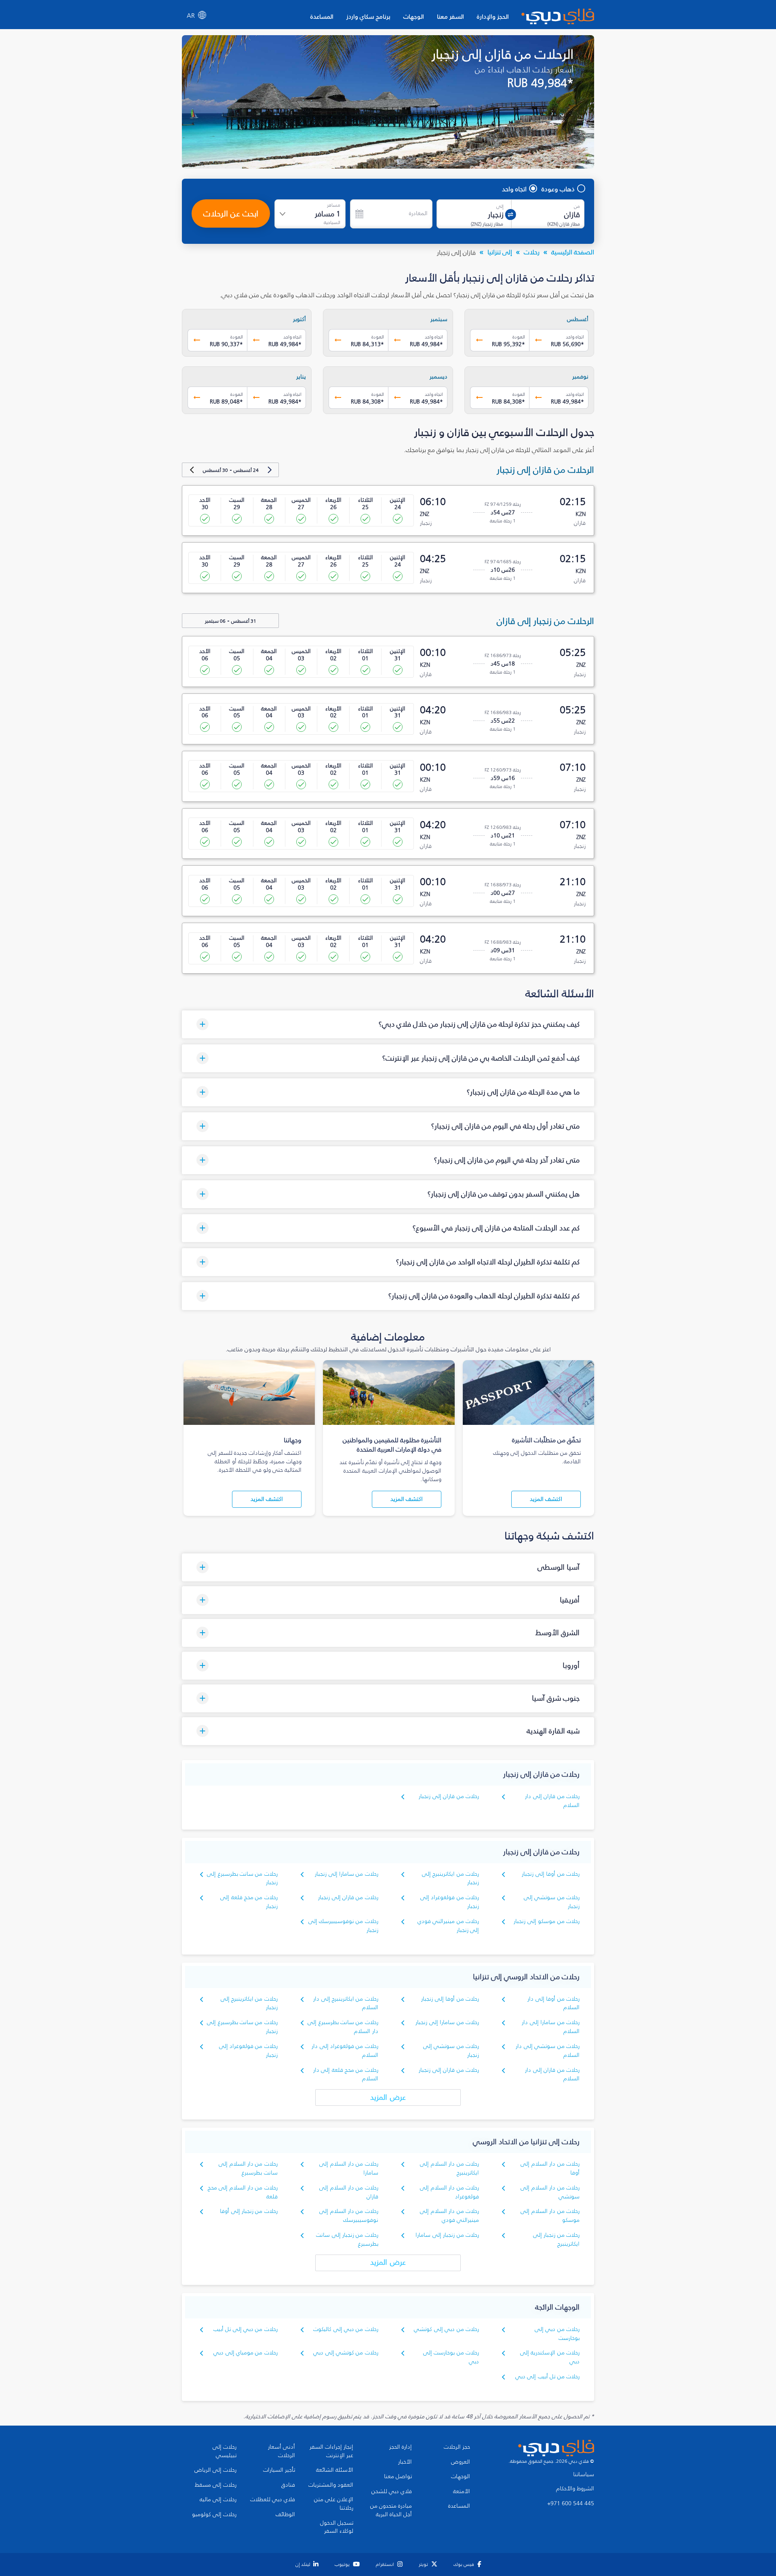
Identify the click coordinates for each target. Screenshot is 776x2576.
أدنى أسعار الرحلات (282, 2451)
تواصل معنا (398, 2477)
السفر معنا (450, 16)
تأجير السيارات (279, 2470)
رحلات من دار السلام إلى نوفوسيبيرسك (349, 2216)
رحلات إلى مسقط (216, 2485)
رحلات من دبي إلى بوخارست (557, 2334)
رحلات (532, 252)
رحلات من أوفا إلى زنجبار (551, 1874)
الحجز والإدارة (493, 16)
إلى (500, 206)
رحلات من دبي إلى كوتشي (446, 2329)
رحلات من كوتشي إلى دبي (346, 2353)
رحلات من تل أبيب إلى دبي (547, 2376)
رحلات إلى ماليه (218, 2500)
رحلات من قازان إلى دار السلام (552, 2074)
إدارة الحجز (401, 2447)
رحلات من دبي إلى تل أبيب (246, 2329)
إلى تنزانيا (500, 252)
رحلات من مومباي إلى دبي (246, 2353)
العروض (461, 2462)
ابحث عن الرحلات (231, 213)
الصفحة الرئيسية (573, 252)
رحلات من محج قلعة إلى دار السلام (346, 2074)
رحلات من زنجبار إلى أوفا (249, 2211)
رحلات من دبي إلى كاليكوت (346, 2329)
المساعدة (322, 16)
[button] (388, 1024)
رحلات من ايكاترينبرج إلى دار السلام (346, 2003)
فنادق (288, 2485)
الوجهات (414, 16)
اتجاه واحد (514, 189)
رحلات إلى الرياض (215, 2470)
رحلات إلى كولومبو (214, 2515)
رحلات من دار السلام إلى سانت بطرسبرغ (248, 2168)
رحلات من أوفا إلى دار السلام (554, 2003)
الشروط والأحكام (575, 2489)
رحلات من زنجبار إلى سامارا (447, 2235)
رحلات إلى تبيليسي (225, 2451)
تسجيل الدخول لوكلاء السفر (337, 2527)
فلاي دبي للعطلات (273, 2500)
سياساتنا (584, 2475)
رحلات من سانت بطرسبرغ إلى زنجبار (242, 1878)
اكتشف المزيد (546, 1499)
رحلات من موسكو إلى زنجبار (547, 1921)
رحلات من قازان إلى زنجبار (449, 1796)
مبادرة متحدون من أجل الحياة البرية (391, 2510)
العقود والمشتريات (331, 2485)
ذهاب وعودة (558, 189)
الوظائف (285, 2515)
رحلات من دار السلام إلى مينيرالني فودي (449, 2216)
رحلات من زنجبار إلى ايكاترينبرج (556, 2239)
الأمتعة (462, 2491)
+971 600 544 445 (571, 2504)
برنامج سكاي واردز (368, 16)
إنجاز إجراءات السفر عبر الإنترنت (331, 2451)
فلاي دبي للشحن (392, 2491)
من (577, 206)
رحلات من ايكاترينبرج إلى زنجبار (450, 1878)
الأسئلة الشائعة (335, 2470)
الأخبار (405, 2462)
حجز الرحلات (457, 2447)
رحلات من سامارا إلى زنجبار (347, 1874)
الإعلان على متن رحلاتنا (334, 2504)
